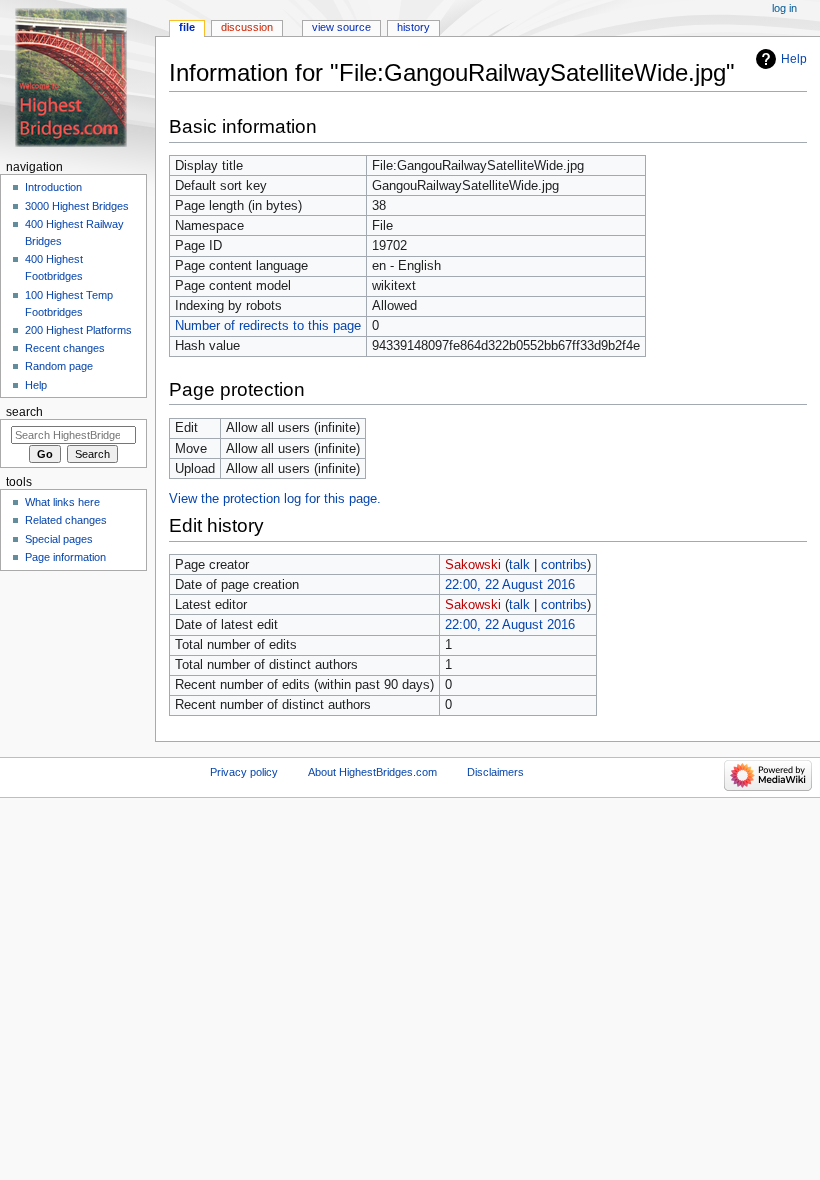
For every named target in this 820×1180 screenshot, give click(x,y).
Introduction (53, 187)
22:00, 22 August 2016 (510, 585)
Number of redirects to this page (268, 326)
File (187, 27)
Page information (65, 557)
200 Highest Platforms (78, 330)
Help (794, 59)
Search (24, 412)
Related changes (66, 520)
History (413, 27)
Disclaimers (495, 772)
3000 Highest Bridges (77, 206)
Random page (59, 366)
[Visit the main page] (77, 77)
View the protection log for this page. (275, 499)
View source (341, 27)
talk (519, 565)
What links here (62, 502)
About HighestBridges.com (372, 772)
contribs (564, 565)
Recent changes (65, 348)
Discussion (247, 27)
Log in (784, 8)
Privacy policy (244, 772)
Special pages (59, 539)
